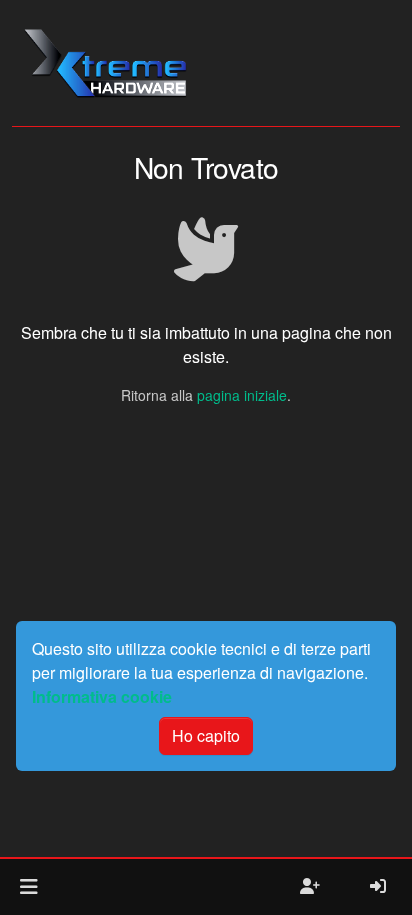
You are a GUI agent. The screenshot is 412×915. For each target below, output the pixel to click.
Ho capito (206, 735)
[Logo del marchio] (104, 63)
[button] (28, 887)
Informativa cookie (102, 696)
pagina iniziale (242, 395)
